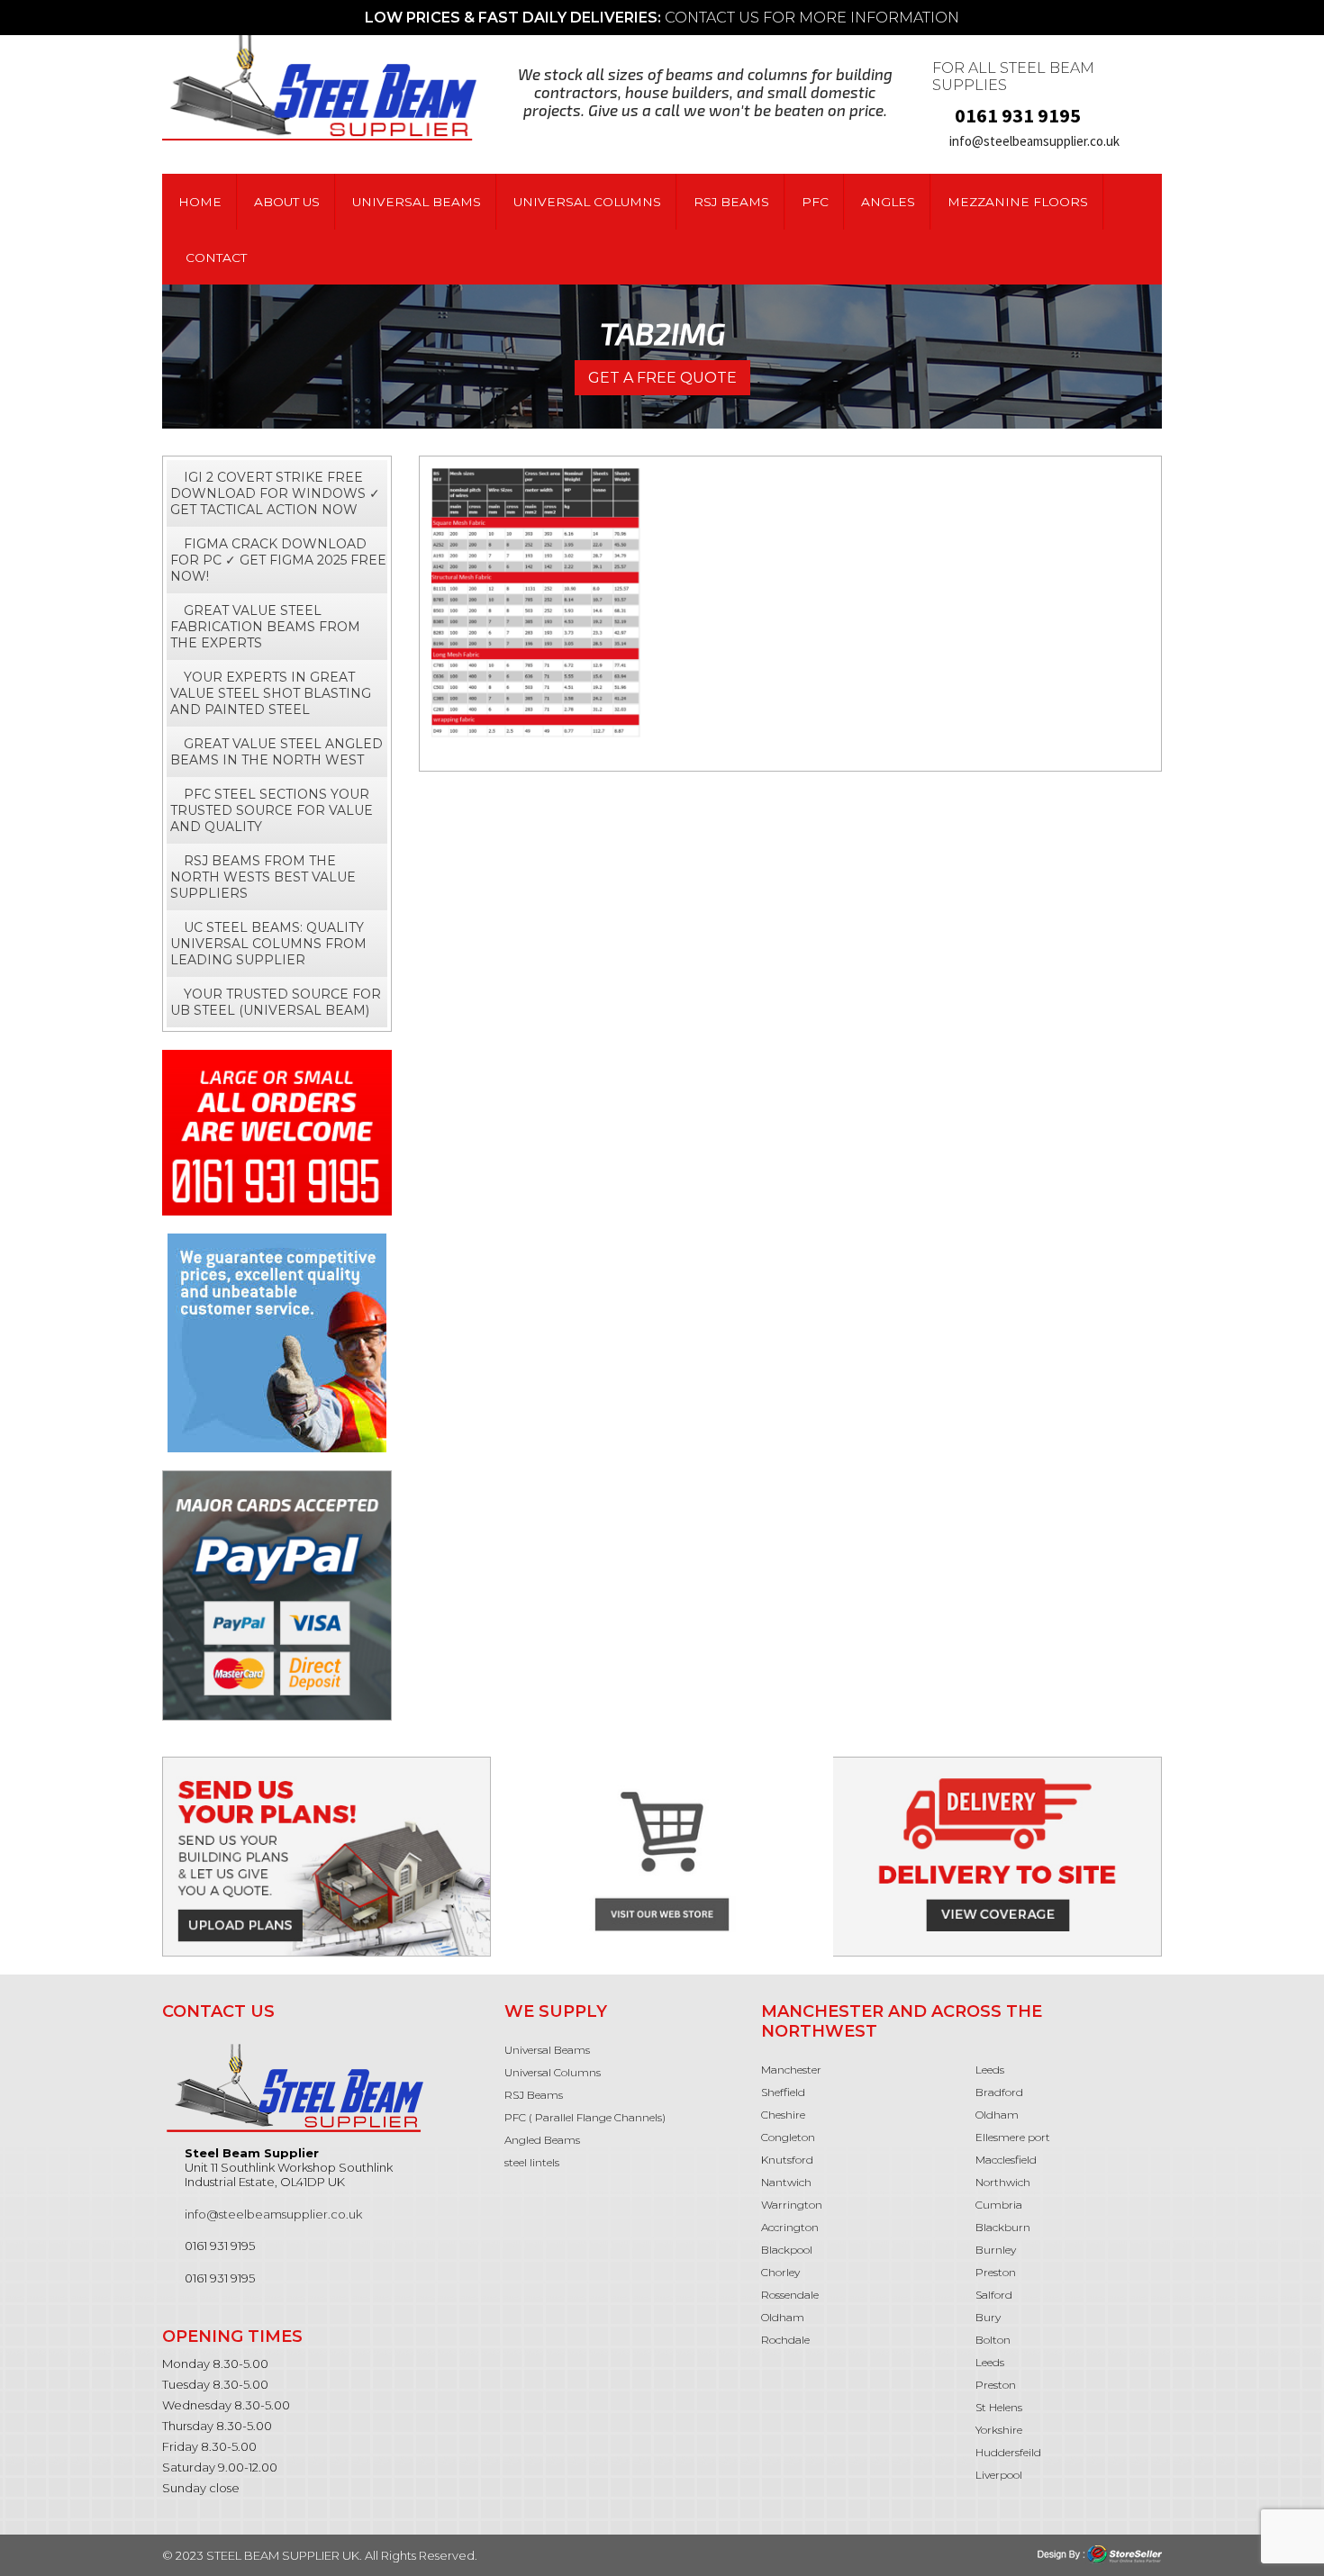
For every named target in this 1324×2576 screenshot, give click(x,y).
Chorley (780, 2272)
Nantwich (786, 2182)
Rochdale (787, 2340)
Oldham (783, 2317)
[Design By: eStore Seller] (1100, 2553)
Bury (989, 2317)
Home (200, 202)
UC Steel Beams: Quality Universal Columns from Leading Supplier (268, 944)
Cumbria (999, 2205)
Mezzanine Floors (1018, 202)
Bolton (993, 2340)
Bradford (999, 2092)
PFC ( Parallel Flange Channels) (585, 2117)
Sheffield (783, 2092)
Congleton (788, 2137)
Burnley (996, 2250)
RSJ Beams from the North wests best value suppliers (263, 877)
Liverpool (999, 2475)
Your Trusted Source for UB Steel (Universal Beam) (276, 1002)
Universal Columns (587, 202)
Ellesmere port (1013, 2137)
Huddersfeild (1008, 2452)
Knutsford (787, 2160)
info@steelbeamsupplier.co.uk (1034, 141)
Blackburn (1003, 2227)
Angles (888, 202)
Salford (995, 2295)
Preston (996, 2272)
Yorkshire (999, 2430)
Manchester (791, 2070)
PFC (815, 202)
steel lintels (532, 2162)
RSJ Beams (731, 202)
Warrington (792, 2205)
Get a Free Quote (662, 378)
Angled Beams (542, 2140)
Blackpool (787, 2250)
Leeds (990, 2070)
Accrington (790, 2227)
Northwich (1003, 2182)
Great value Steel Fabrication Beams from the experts (265, 627)
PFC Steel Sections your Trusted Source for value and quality (272, 810)
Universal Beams (417, 202)
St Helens (1000, 2407)
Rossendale (790, 2295)
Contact (216, 258)
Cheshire (783, 2115)
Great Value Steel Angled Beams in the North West (277, 752)
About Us (287, 202)
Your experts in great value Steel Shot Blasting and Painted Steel (271, 693)
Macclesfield (1006, 2160)
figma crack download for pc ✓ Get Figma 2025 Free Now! (278, 560)
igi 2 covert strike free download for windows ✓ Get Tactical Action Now (275, 493)
